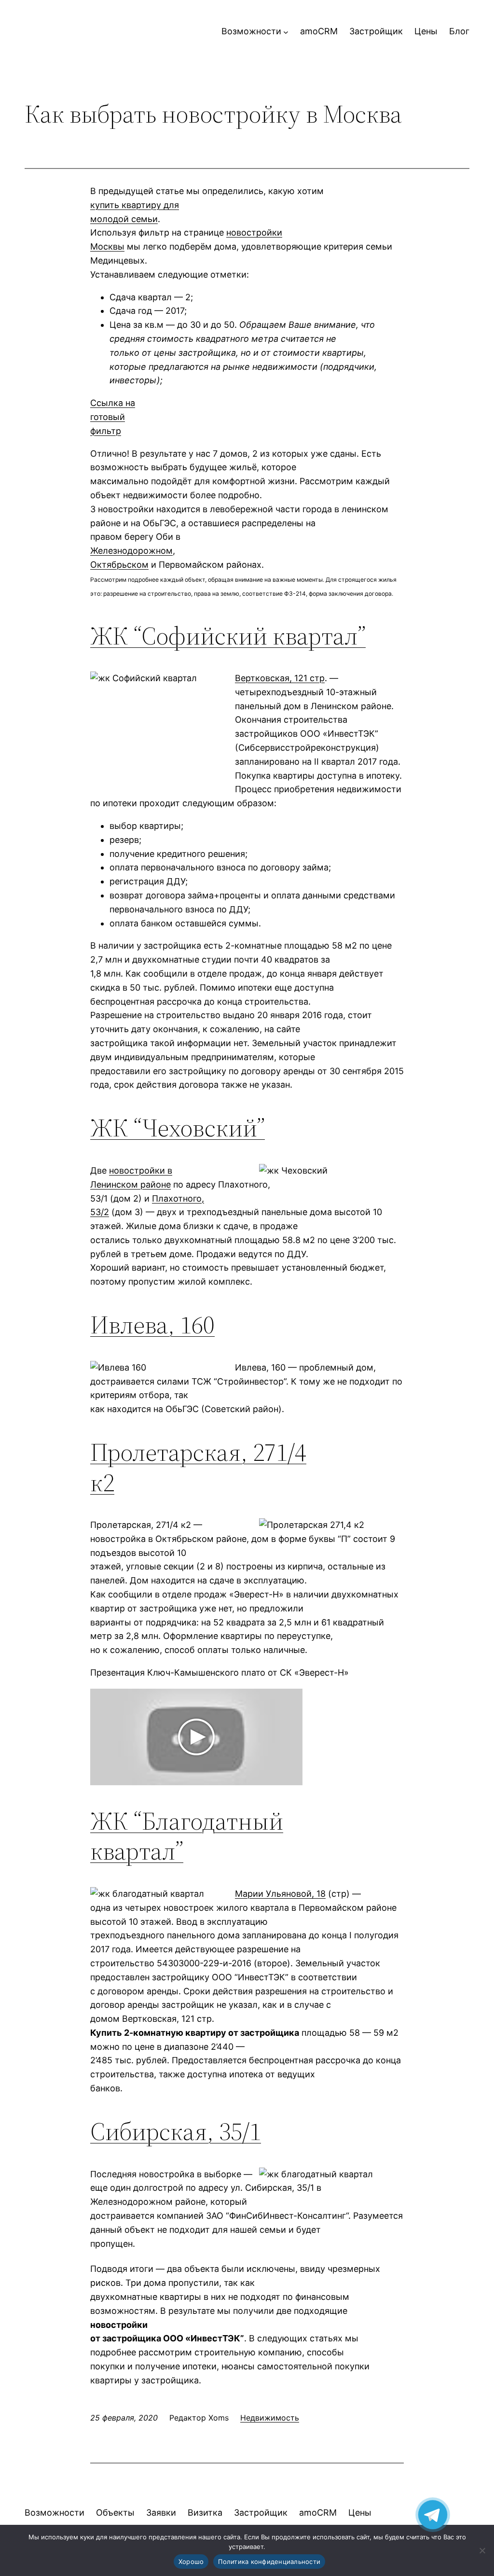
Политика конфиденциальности (269, 2562)
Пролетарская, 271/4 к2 (198, 1467)
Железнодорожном (131, 551)
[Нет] (482, 2550)
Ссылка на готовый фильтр (113, 417)
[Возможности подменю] (286, 32)
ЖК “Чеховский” (178, 1127)
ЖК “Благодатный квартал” (187, 1836)
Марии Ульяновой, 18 (280, 1894)
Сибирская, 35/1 (176, 2131)
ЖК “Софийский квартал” (228, 636)
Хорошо (191, 2562)
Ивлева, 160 (152, 1324)
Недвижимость (270, 2418)
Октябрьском (119, 565)
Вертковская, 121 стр (280, 678)
